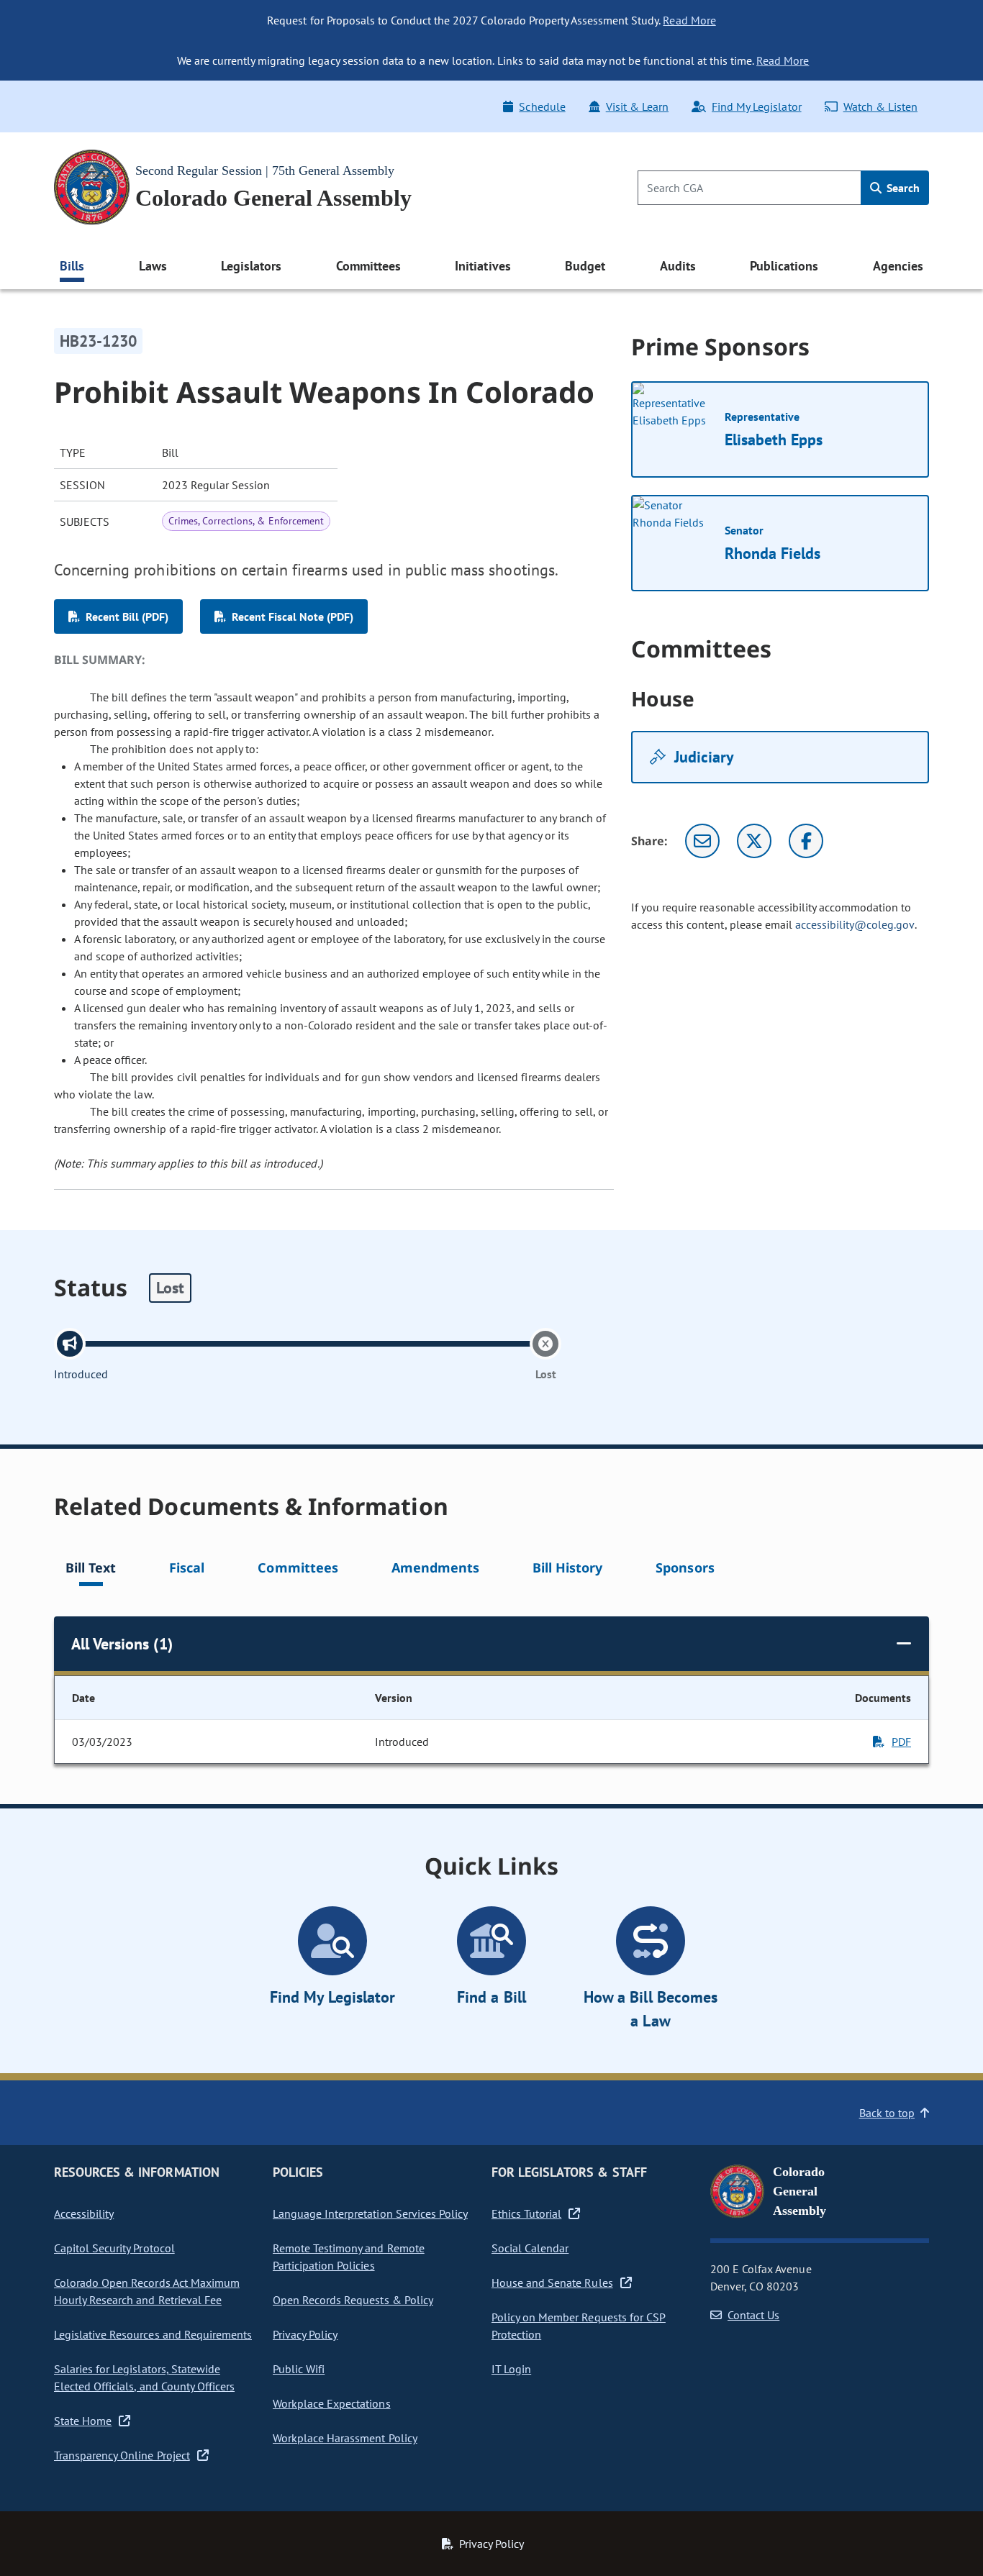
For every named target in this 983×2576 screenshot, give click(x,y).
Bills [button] (72, 266)
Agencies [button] (898, 266)
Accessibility (84, 2213)
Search (902, 188)
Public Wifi (299, 2369)
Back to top (887, 2113)
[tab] (91, 1570)
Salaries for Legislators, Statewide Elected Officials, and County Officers (144, 2377)
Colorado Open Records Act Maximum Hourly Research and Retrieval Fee (147, 2291)
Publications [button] (784, 266)
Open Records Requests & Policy (353, 2300)
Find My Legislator (756, 106)
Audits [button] (678, 266)
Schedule (542, 106)
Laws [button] (153, 266)
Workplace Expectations (332, 2403)
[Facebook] (806, 841)
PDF (901, 1742)
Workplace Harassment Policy (345, 2438)
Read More (689, 20)
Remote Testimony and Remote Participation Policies (349, 2257)
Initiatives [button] (483, 266)
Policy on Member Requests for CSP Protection (579, 2326)
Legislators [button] (251, 266)
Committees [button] (368, 266)
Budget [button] (585, 266)
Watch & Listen (880, 106)
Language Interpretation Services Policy (370, 2213)
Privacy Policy (305, 2334)
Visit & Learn (637, 106)
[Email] (702, 841)
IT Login (511, 2369)
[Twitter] (754, 841)
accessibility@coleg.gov (855, 924)
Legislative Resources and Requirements (153, 2334)
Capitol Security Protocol (114, 2248)
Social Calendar (530, 2248)
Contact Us (753, 2315)
